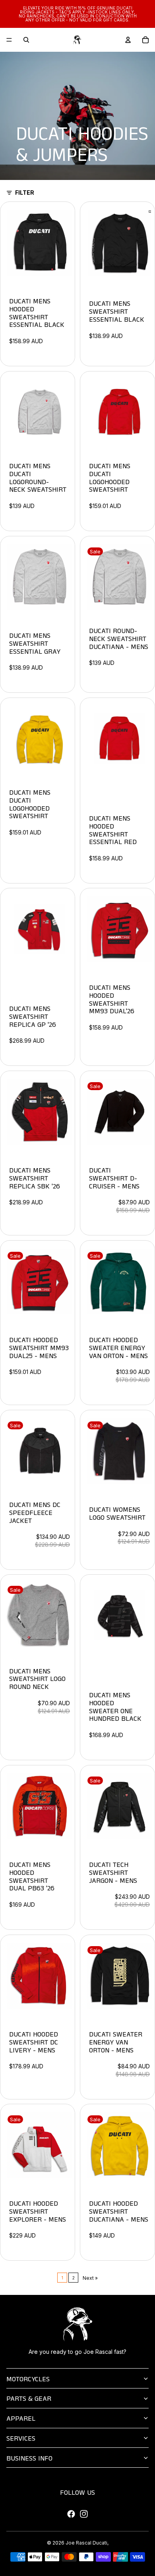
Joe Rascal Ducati (86, 2543)
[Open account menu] (128, 40)
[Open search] (26, 40)
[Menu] (9, 40)
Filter (25, 193)
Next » (90, 2278)
